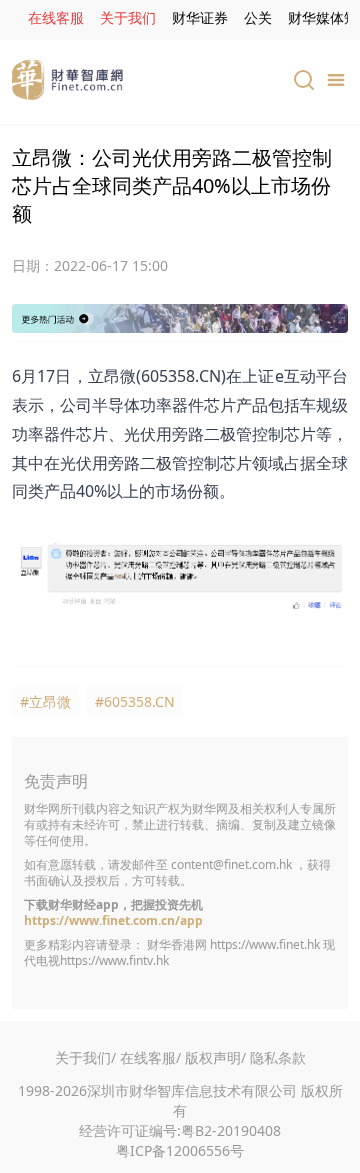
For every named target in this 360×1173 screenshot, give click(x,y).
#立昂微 (45, 701)
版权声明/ (215, 1057)
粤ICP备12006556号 (180, 1150)
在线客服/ (150, 1057)
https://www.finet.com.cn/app (113, 920)
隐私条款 (278, 1057)
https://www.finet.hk (265, 944)
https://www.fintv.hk (114, 960)
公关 (258, 17)
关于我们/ (85, 1057)
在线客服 (56, 17)
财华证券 (200, 17)
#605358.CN (135, 701)
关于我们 (128, 17)
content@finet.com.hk (231, 864)
